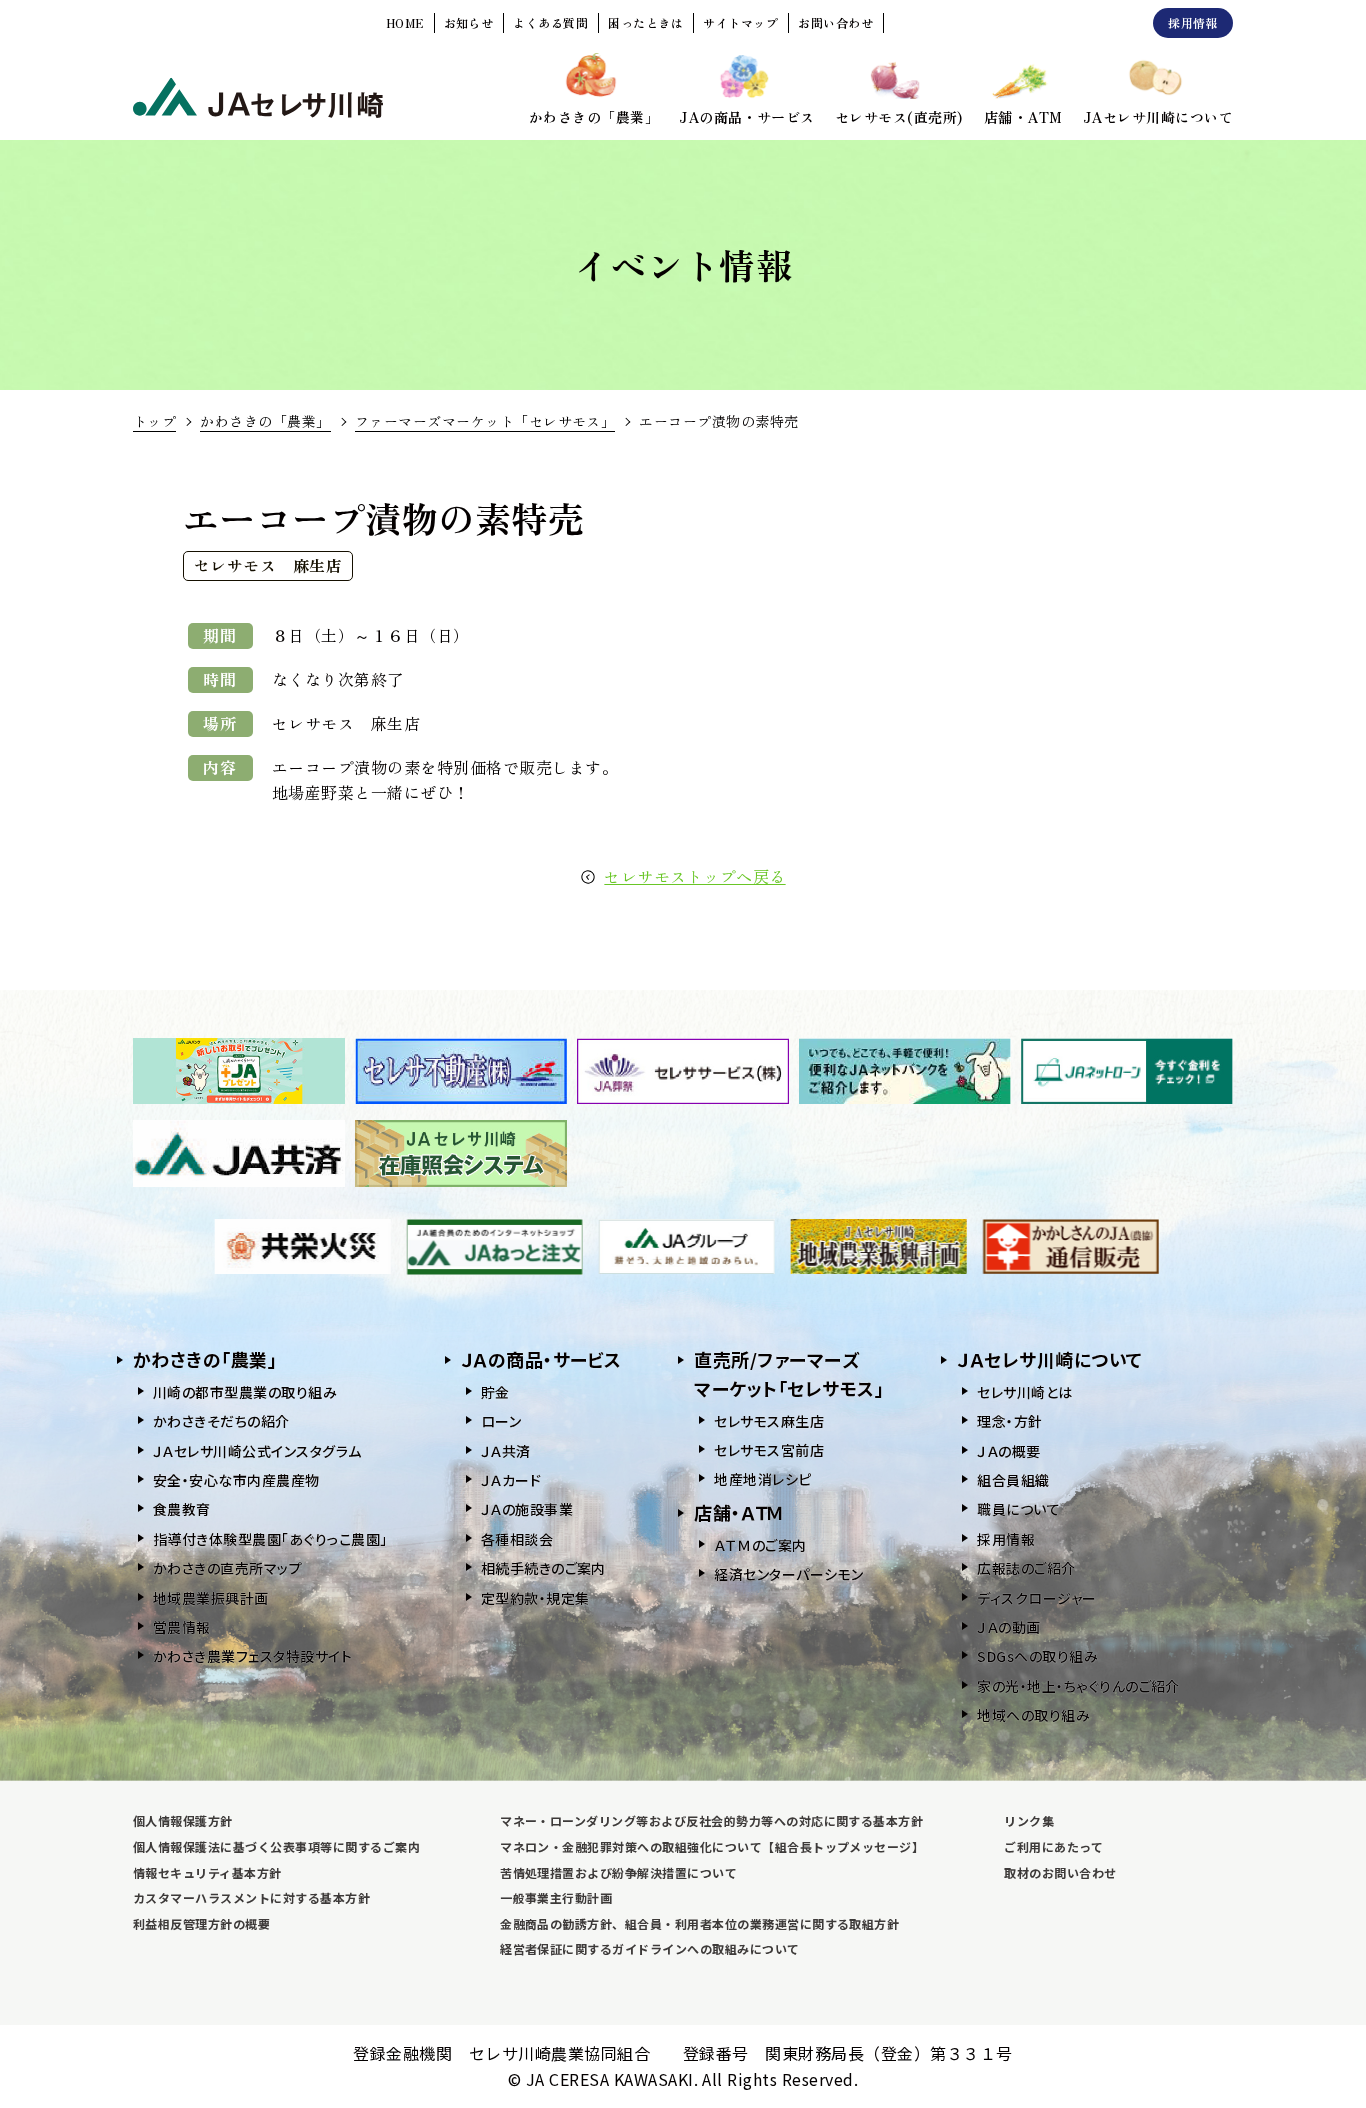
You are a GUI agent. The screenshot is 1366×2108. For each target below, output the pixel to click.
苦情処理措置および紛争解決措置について (618, 1872)
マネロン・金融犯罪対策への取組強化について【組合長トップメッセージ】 (712, 1846)
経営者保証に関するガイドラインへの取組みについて (650, 1948)
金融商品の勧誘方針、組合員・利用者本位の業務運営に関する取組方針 (699, 1923)
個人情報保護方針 (183, 1820)
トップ (154, 421)
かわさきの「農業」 (265, 421)
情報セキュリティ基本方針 (207, 1872)
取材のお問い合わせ (1060, 1872)
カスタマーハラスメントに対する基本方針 (251, 1897)
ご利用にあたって (1053, 1846)
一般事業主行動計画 (556, 1897)
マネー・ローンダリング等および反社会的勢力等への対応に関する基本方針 (711, 1820)
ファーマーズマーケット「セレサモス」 (485, 421)
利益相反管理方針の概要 (201, 1923)
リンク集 (1029, 1820)
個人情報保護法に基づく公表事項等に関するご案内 (276, 1846)
